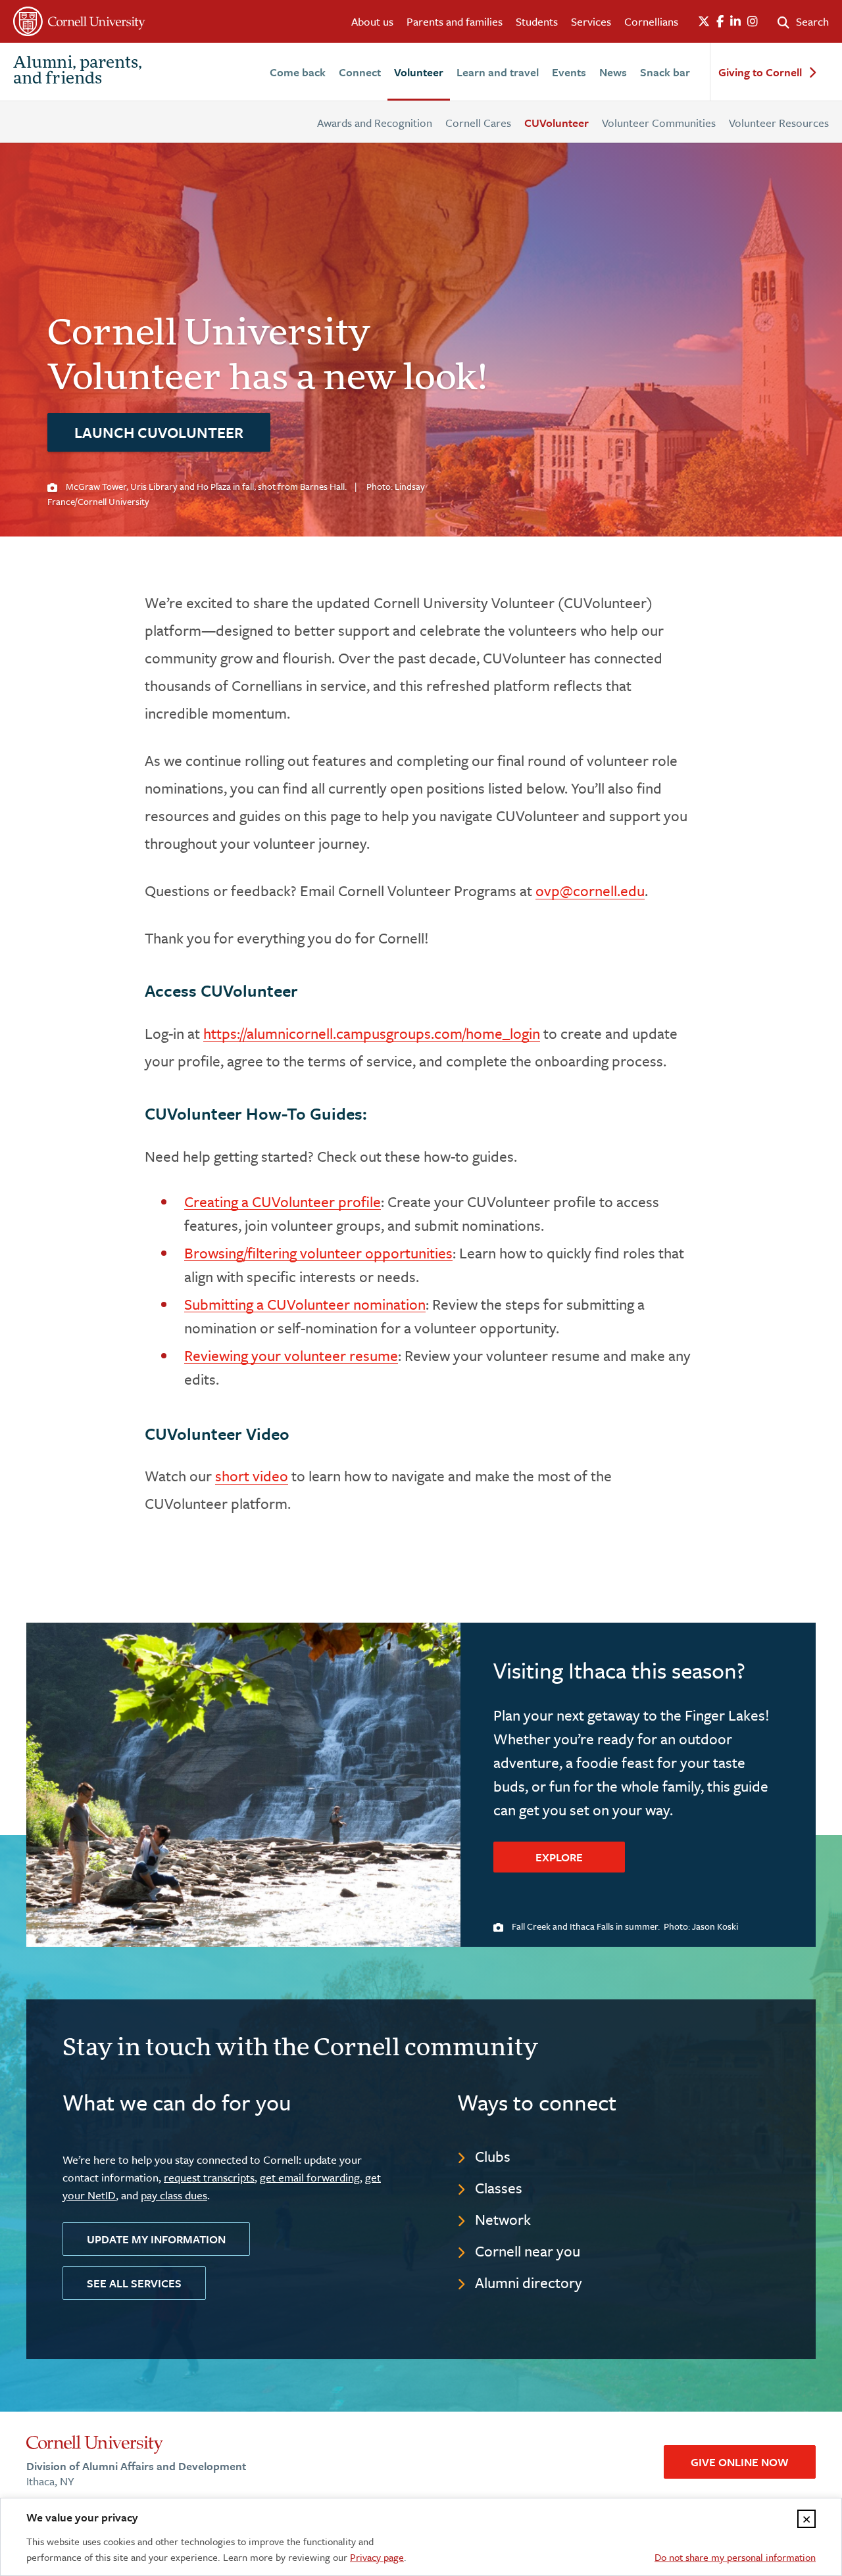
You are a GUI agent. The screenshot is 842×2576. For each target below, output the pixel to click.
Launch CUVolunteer (159, 432)
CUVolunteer (557, 123)
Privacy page (377, 2557)
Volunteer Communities (659, 123)
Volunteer (419, 72)
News (613, 72)
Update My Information (156, 2239)
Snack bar (665, 72)
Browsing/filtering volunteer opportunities (318, 1253)
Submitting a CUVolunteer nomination (305, 1304)
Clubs (493, 2156)
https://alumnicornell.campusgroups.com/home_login (372, 1033)
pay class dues (174, 2195)
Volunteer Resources (779, 123)
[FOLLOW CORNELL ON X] (704, 22)
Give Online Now (740, 2462)
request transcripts (209, 2177)
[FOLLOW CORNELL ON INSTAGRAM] (753, 22)
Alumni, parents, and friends (78, 72)
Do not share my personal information (735, 2557)
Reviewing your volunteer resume (291, 1355)
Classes (499, 2188)
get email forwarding (310, 2177)
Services (591, 21)
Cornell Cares (478, 123)
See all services (134, 2283)
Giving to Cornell (760, 73)
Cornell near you (528, 2251)
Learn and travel (498, 72)
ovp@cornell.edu (590, 891)
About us (372, 21)
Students (537, 21)
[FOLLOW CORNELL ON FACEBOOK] (720, 22)
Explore (559, 1857)
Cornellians (651, 21)
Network (503, 2219)
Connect (360, 72)
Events (569, 72)
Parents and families (455, 21)
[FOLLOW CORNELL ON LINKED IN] (735, 22)
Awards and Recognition (375, 123)
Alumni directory (529, 2282)
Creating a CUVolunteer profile (283, 1202)
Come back (298, 72)
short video (252, 1476)
